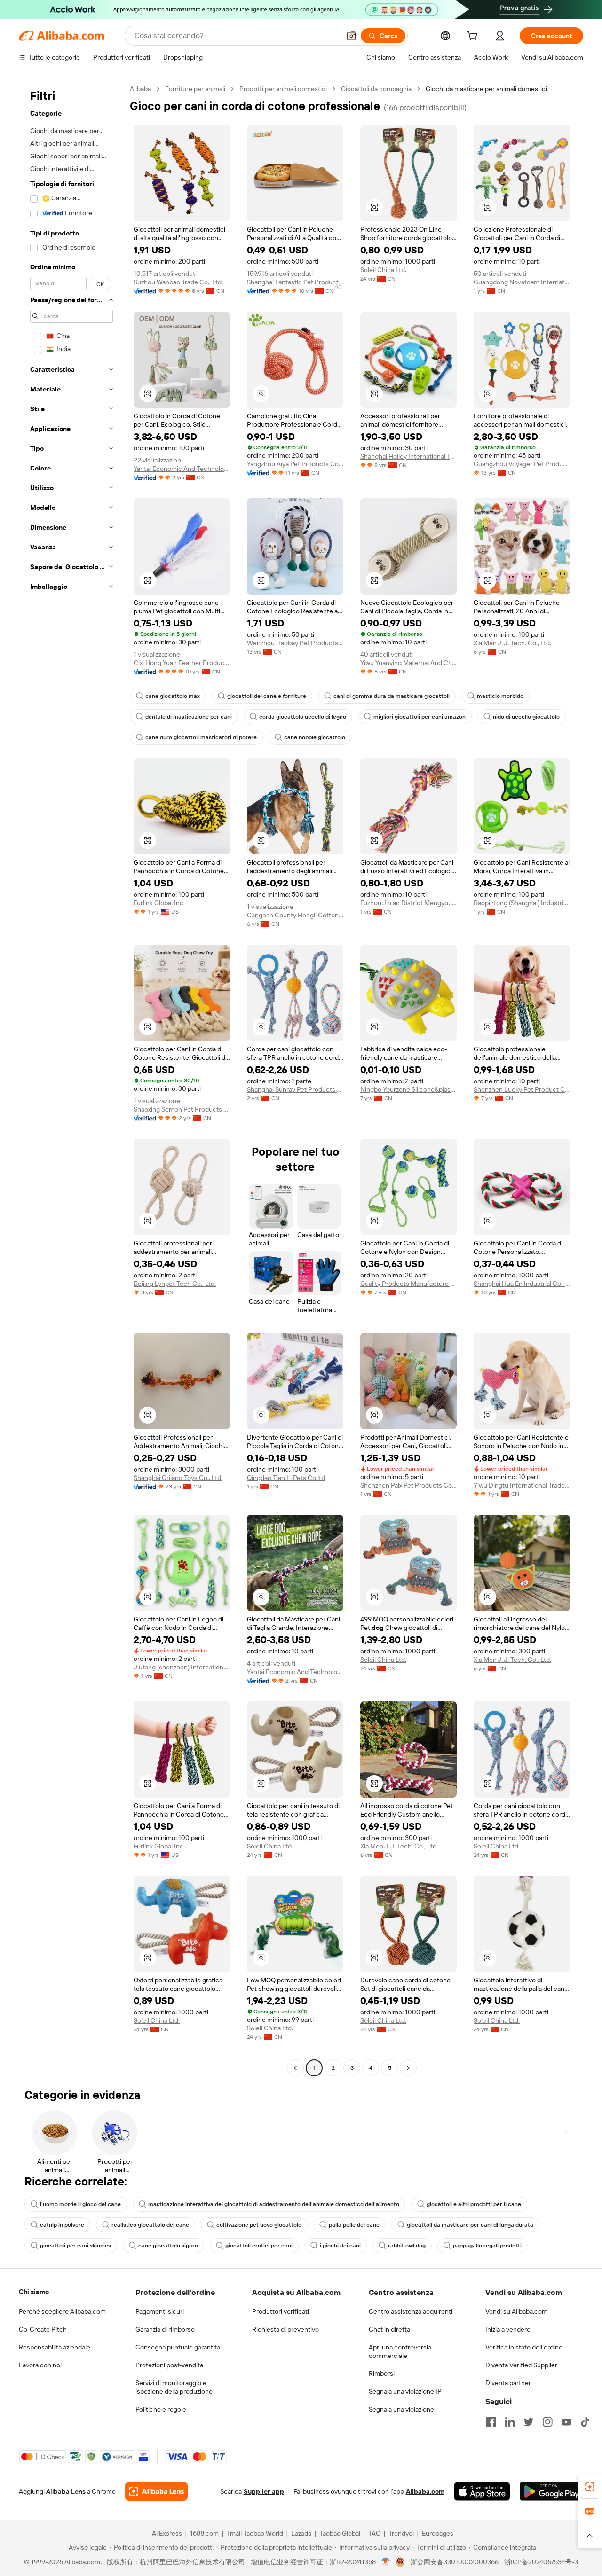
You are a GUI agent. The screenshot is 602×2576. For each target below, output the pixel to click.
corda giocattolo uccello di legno (303, 717)
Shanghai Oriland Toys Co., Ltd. (178, 1478)
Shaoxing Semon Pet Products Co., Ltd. (182, 1109)
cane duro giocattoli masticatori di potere (201, 737)
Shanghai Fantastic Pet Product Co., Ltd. (295, 282)
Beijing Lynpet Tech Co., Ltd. (175, 1284)
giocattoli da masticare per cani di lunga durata (470, 2225)
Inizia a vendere (508, 2329)
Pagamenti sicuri (160, 2311)
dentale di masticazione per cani (189, 717)
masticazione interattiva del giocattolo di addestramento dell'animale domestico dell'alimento (274, 2204)
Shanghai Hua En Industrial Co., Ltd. (522, 1284)
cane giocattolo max (173, 696)
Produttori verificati (281, 2311)
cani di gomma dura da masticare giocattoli (392, 696)
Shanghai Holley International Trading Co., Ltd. (408, 456)
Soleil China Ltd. (383, 270)
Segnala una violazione (401, 2409)
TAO (374, 2533)
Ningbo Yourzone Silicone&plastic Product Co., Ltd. (408, 1089)
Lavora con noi (40, 2365)
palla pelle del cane (354, 2225)
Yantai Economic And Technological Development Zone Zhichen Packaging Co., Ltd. (182, 469)
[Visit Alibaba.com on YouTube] (566, 2422)
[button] (351, 36)
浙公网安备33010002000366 (455, 2562)
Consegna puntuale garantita (178, 2347)
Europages (438, 2533)
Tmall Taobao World (255, 2533)
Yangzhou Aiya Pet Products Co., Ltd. (295, 464)
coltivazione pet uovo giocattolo (259, 2225)
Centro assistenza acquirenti (411, 2311)
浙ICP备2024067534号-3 (541, 2562)
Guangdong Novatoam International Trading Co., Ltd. (522, 282)
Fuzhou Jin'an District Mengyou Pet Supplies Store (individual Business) (408, 903)
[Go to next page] (408, 2068)
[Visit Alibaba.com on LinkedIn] (510, 2422)
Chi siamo (34, 2292)
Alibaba (140, 89)
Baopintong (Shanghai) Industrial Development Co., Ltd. (522, 903)
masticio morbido (500, 696)
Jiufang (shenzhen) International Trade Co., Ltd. (182, 1667)
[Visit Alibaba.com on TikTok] (585, 2422)
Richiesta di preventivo (285, 2329)
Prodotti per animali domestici (283, 89)
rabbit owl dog (407, 2246)
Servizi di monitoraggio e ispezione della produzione (174, 2387)
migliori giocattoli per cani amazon (420, 717)
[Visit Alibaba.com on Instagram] (547, 2422)
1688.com (204, 2533)
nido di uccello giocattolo (526, 717)
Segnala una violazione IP (405, 2391)
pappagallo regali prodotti (487, 2246)
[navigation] (71, 1080)
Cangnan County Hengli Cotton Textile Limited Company (295, 915)
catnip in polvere (62, 2225)
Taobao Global (340, 2533)
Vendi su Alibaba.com (516, 2311)
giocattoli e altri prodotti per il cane (474, 2204)
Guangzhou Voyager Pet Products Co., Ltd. (522, 464)
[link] (590, 2487)
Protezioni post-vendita (169, 2365)
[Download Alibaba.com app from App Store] (482, 2491)
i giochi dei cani (340, 2246)
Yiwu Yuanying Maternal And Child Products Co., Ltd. (408, 663)
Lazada (301, 2533)
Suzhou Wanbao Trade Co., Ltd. (178, 282)
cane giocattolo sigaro (168, 2246)
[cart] (474, 37)
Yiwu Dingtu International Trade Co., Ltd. (522, 1485)
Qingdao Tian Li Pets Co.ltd (286, 1478)
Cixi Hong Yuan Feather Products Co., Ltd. (182, 663)
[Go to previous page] (295, 2068)
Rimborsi (382, 2373)
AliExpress (167, 2533)
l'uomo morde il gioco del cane (80, 2204)
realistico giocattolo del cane (150, 2225)
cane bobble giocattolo (315, 737)
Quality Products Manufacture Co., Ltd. (408, 1284)
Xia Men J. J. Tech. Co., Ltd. (512, 643)
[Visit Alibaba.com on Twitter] (529, 2422)
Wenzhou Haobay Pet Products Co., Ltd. (295, 643)
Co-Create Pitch (43, 2329)
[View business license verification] (386, 2562)
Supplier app (264, 2491)
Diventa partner (508, 2383)
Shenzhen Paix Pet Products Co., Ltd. (408, 1485)
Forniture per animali (195, 89)
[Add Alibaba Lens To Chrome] (156, 2491)
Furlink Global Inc (158, 903)
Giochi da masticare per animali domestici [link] (486, 89)
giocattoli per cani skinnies (75, 2246)
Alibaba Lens (66, 2491)
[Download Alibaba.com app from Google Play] (551, 2491)
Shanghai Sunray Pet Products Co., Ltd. (295, 1089)
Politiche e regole (161, 2409)
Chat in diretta (389, 2329)
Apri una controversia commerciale (400, 2351)
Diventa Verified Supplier (521, 2365)
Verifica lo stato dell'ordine (524, 2347)
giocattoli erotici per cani (259, 2246)
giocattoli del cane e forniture (267, 696)
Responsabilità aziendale (55, 2347)
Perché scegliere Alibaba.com (62, 2311)
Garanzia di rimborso (165, 2329)
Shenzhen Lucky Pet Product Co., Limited (522, 1089)
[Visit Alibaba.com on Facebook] (491, 2422)
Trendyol (401, 2533)
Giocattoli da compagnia (376, 89)
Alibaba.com (425, 2491)
